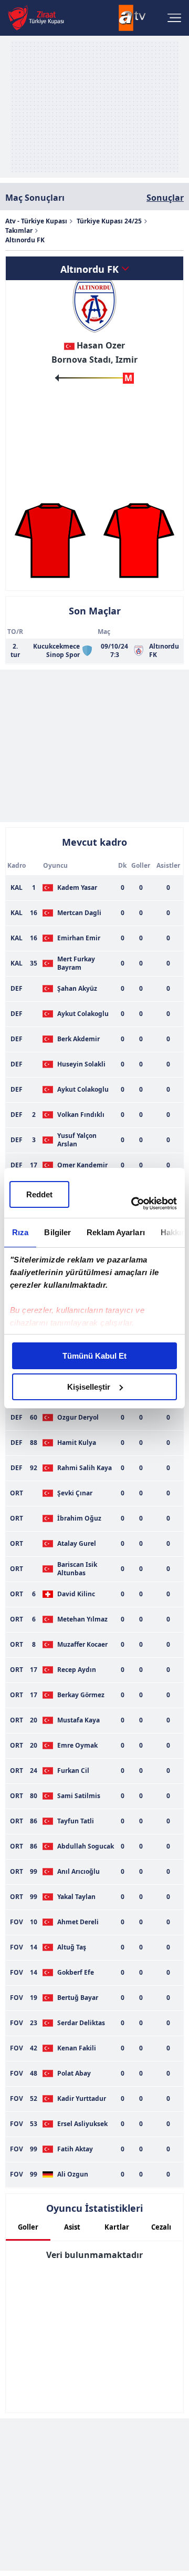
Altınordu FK (91, 269)
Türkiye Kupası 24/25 (109, 221)
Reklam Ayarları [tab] (116, 1232)
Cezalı (161, 2227)
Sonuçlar (165, 198)
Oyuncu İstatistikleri (94, 2208)
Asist (72, 2227)
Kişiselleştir (89, 1387)
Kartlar (117, 2227)
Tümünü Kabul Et (94, 1356)
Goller (28, 2227)
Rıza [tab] (20, 1232)
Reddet (39, 1194)
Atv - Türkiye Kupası (36, 221)
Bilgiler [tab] (57, 1232)
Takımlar (19, 230)
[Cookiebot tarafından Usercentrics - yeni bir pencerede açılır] (133, 1204)
